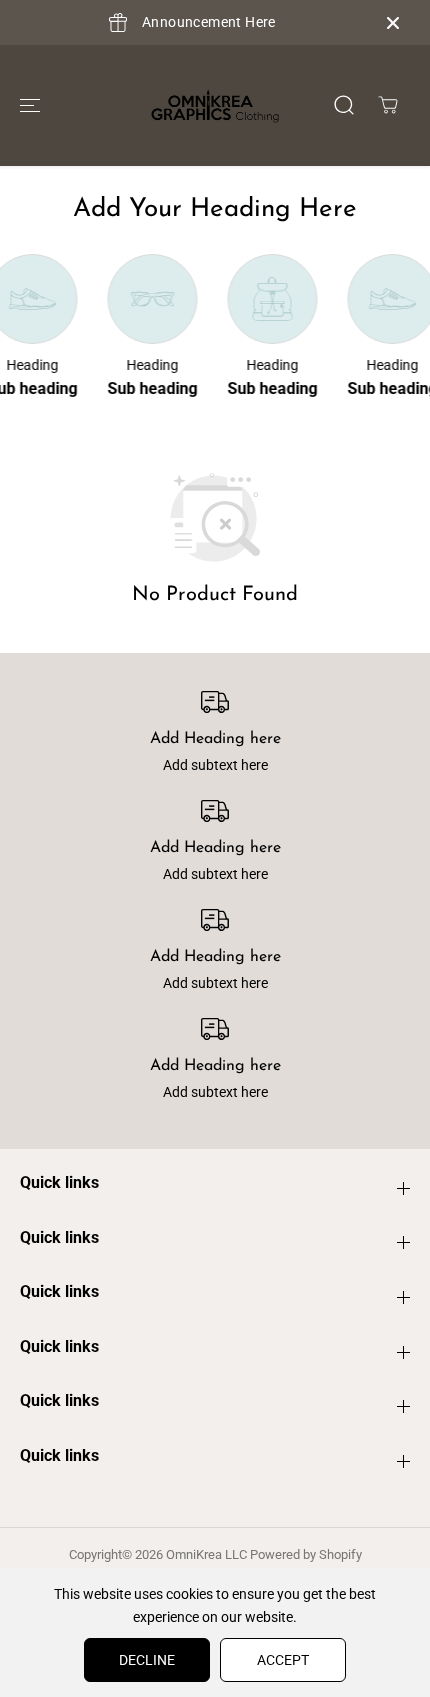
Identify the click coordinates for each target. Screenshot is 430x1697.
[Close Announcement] (393, 23)
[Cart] (388, 105)
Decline (147, 1660)
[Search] (344, 105)
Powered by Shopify (306, 1554)
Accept (283, 1660)
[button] (30, 105)
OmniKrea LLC (206, 1554)
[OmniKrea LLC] (215, 105)
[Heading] (151, 299)
